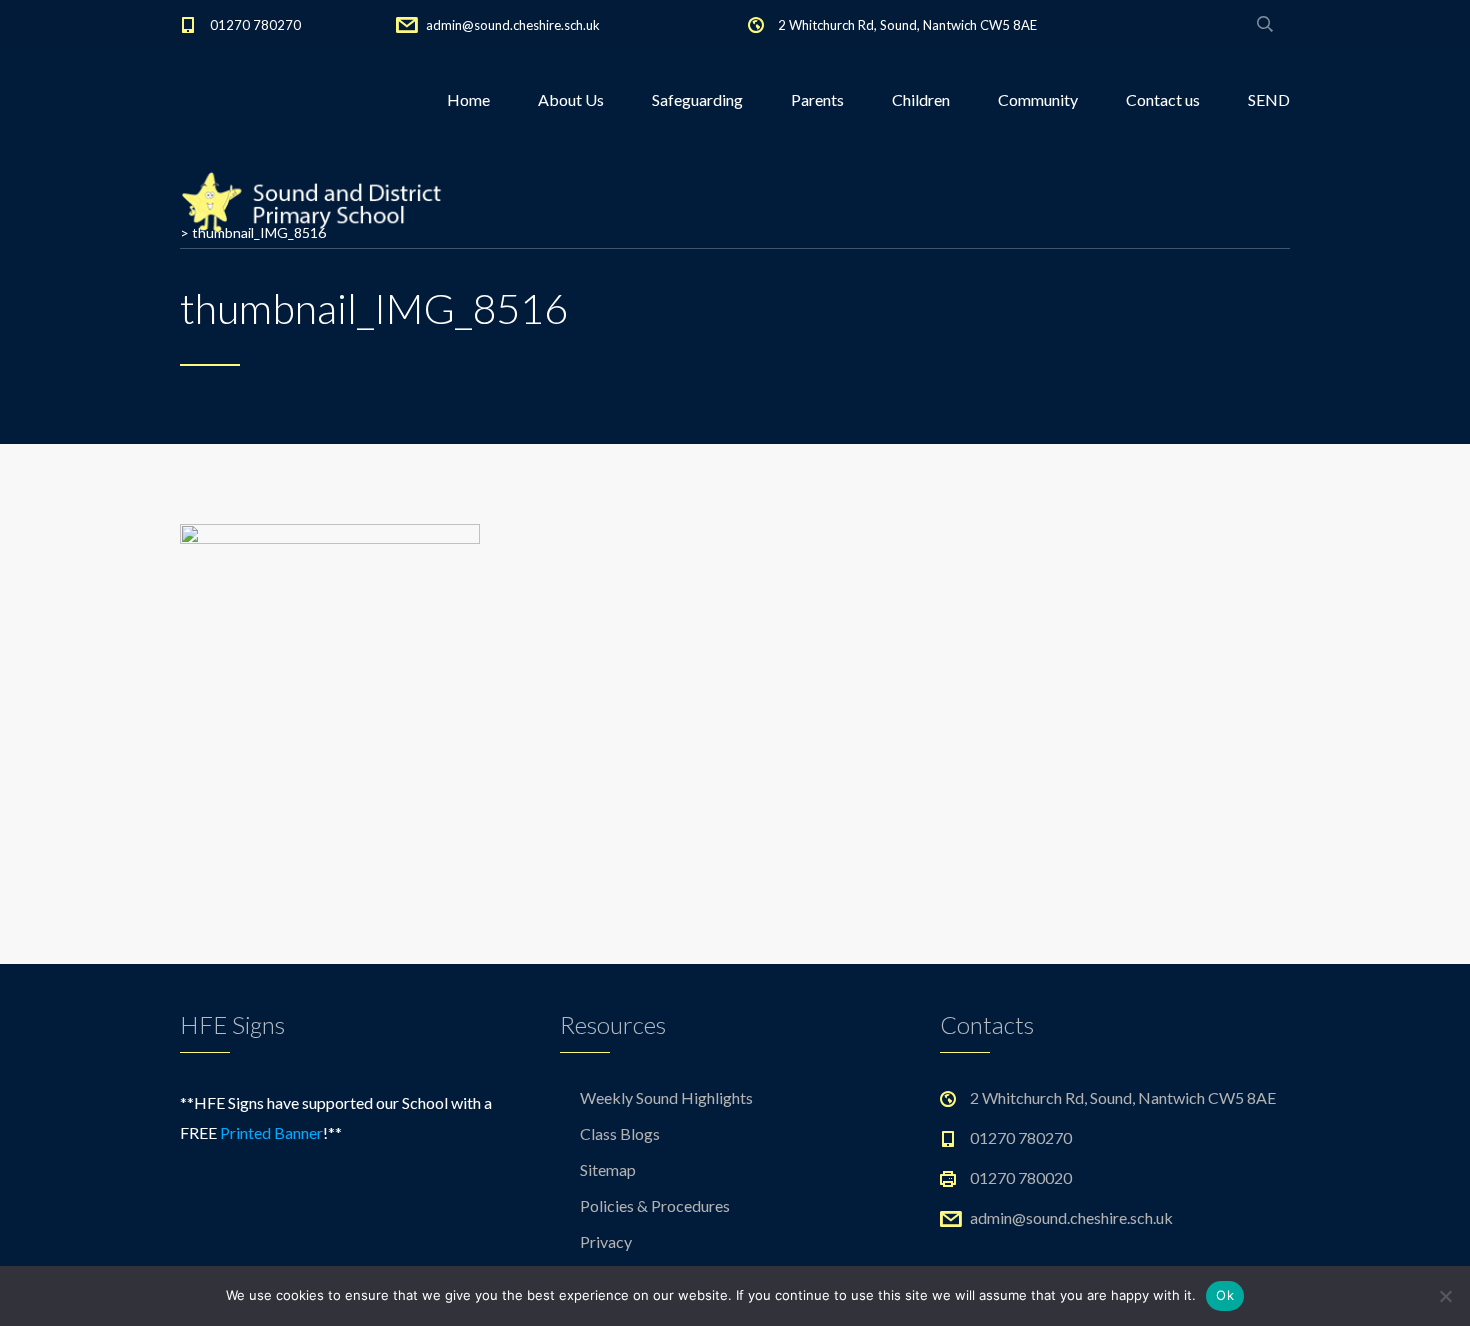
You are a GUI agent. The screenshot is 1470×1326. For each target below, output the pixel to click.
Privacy (606, 1241)
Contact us (1163, 99)
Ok (1225, 1295)
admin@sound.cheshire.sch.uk (513, 25)
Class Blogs (620, 1133)
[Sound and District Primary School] (319, 200)
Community (1038, 99)
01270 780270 (255, 25)
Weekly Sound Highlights (666, 1097)
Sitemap (608, 1169)
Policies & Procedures (655, 1205)
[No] (1445, 1296)
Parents (817, 99)
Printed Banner (271, 1132)
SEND (1269, 99)
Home (468, 99)
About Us (571, 99)
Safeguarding (697, 99)
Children (921, 99)
